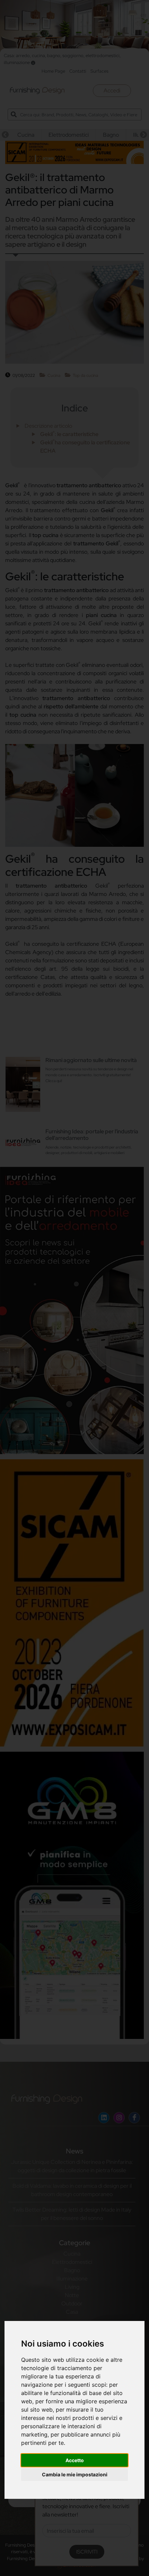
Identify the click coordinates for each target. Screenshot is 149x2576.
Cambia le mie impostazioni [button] (75, 2474)
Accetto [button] (75, 2460)
